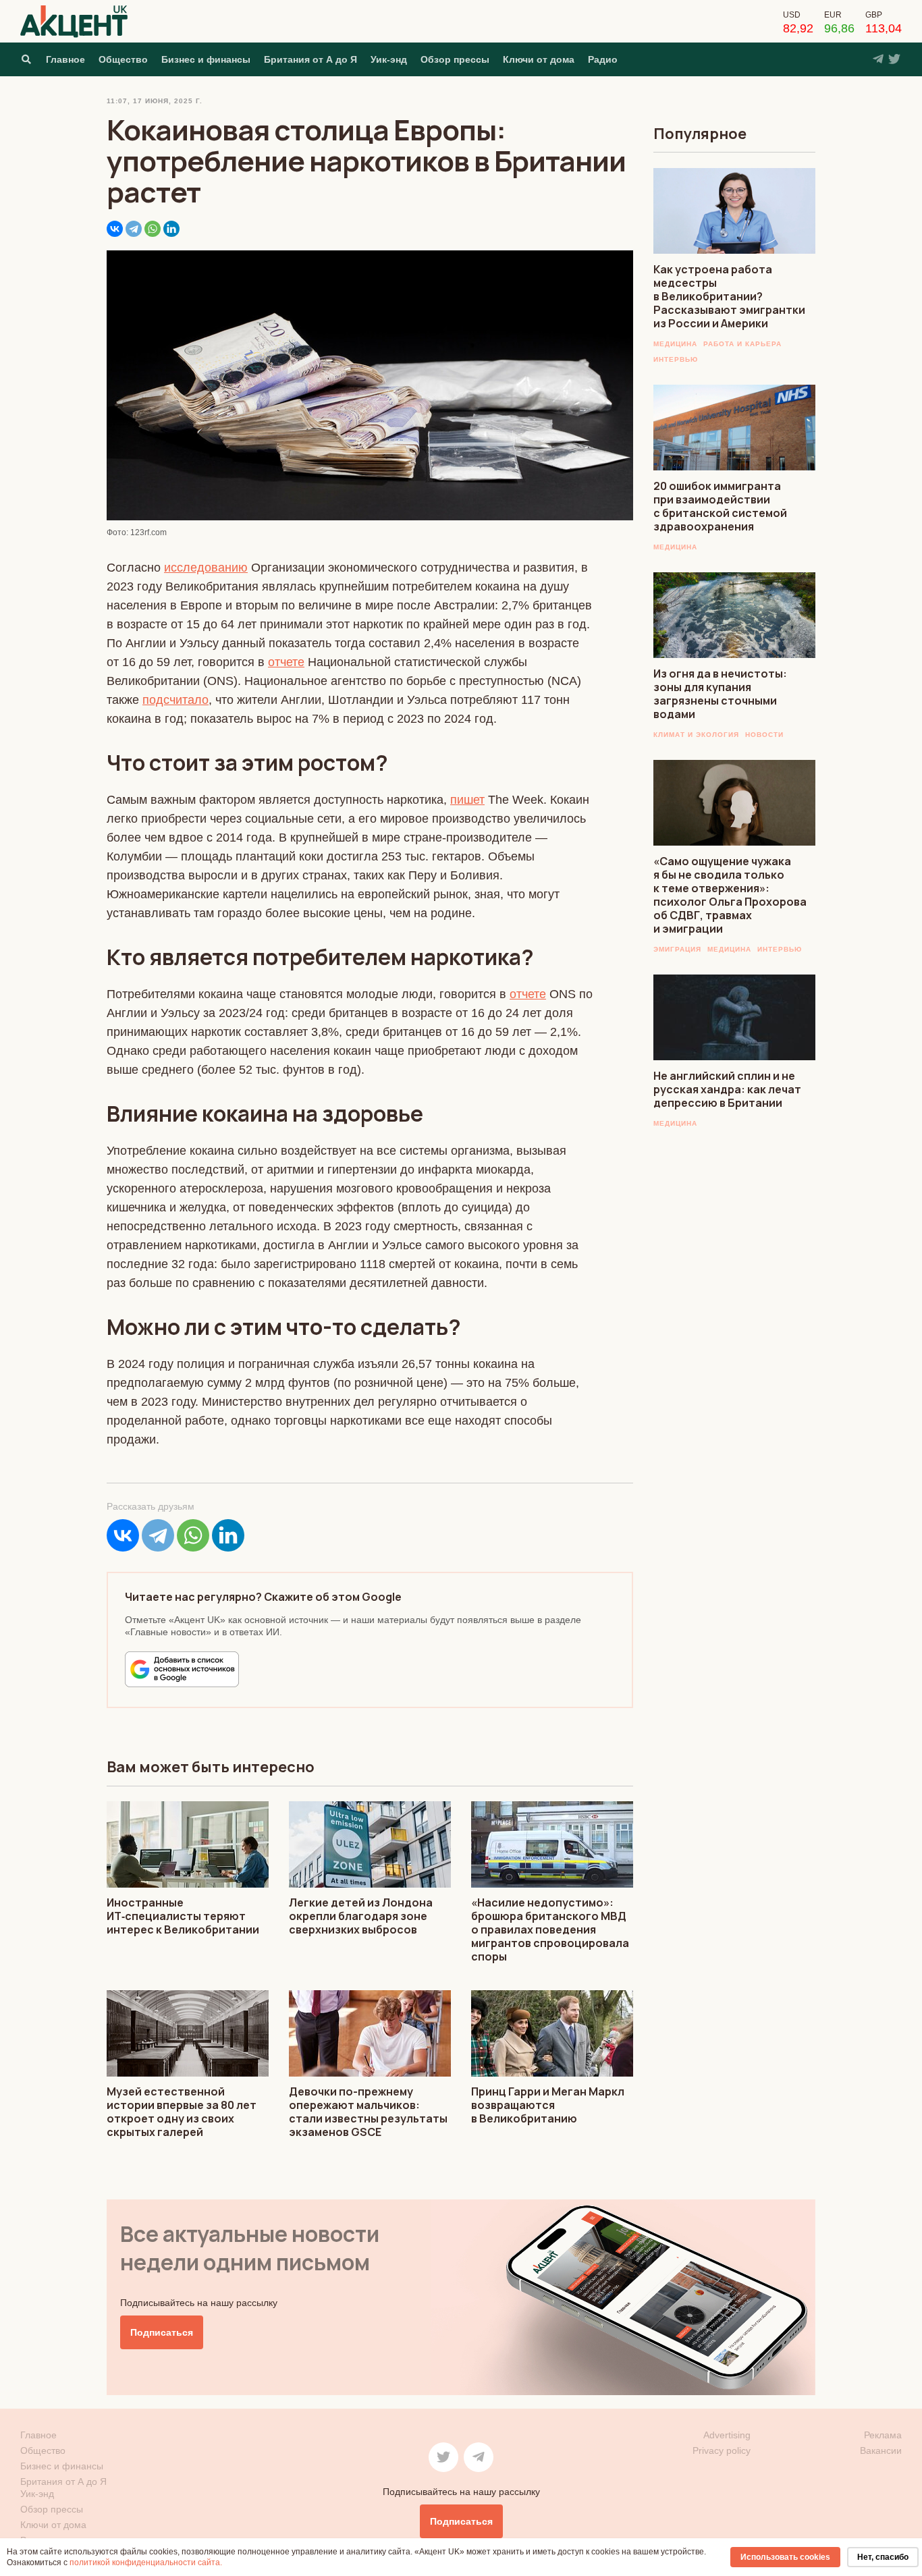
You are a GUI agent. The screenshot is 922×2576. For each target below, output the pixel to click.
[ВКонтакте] (115, 229)
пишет (467, 800)
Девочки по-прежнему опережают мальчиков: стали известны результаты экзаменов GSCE (368, 2112)
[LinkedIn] (171, 229)
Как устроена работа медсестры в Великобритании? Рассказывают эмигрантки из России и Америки (729, 296)
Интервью (676, 359)
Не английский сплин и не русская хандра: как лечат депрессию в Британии (727, 1089)
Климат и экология (696, 735)
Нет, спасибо (883, 2557)
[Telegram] (134, 229)
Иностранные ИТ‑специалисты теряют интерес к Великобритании (183, 1916)
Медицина (675, 344)
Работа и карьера (742, 344)
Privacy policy (722, 2450)
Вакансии (881, 2450)
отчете (286, 662)
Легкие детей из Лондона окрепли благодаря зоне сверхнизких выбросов (361, 1916)
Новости (764, 735)
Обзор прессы (455, 59)
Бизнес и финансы (206, 59)
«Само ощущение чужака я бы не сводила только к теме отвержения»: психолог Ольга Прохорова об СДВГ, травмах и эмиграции (730, 895)
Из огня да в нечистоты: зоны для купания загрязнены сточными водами (720, 694)
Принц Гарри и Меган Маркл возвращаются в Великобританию (548, 2105)
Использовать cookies (785, 2557)
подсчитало (175, 700)
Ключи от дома (539, 59)
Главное (65, 59)
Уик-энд (389, 59)
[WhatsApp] (153, 229)
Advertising (727, 2435)
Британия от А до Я (310, 59)
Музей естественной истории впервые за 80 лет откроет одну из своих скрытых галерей (182, 2112)
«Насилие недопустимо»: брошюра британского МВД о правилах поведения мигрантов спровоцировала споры (550, 1929)
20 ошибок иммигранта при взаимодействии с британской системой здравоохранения (720, 506)
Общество (123, 59)
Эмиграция (677, 949)
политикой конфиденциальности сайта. (146, 2563)
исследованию (206, 568)
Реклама (883, 2435)
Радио (603, 59)
